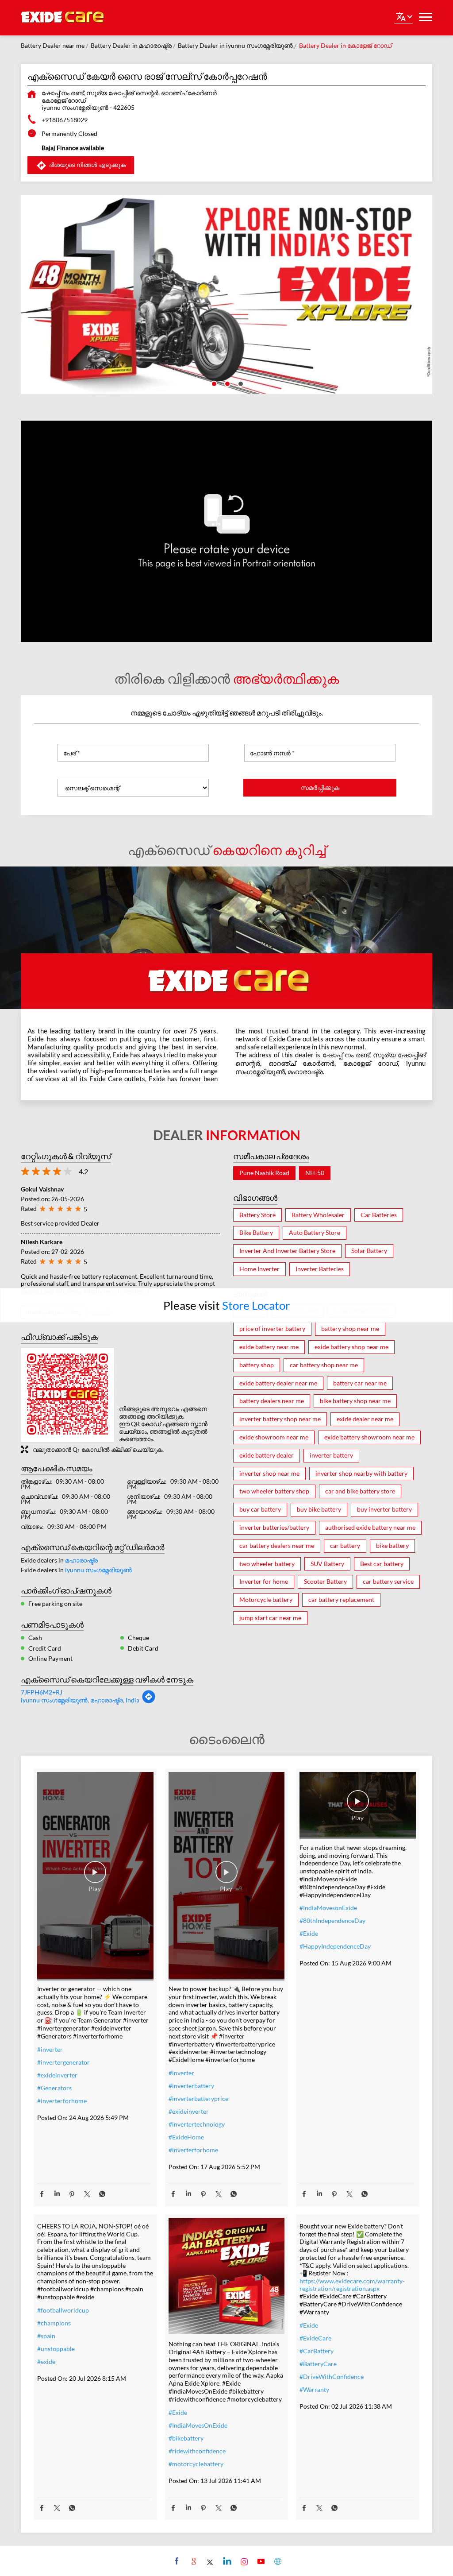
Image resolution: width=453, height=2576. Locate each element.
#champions (54, 2323)
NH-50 (315, 1173)
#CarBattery (317, 2351)
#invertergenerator (63, 2062)
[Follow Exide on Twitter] (209, 2561)
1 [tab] (213, 383)
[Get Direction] (149, 1701)
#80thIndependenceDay (332, 1920)
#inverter (50, 2049)
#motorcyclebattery (196, 2464)
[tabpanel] (226, 294)
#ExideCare (315, 2338)
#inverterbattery (191, 2086)
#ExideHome (186, 2137)
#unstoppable (56, 2349)
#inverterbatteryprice (198, 2098)
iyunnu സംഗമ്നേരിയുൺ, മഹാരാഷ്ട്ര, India (80, 1700)
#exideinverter (57, 2075)
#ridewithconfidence (197, 2451)
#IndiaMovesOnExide (198, 2425)
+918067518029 (65, 120)
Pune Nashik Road (264, 1173)
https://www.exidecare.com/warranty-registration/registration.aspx (352, 2285)
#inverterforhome (62, 2101)
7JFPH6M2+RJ (42, 1692)
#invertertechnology (197, 2124)
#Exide (309, 1933)
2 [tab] (226, 383)
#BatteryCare (318, 2364)
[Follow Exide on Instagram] (243, 2561)
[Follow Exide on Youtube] (260, 2561)
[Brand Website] (277, 2561)
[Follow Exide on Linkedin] (226, 2561)
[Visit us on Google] (193, 2561)
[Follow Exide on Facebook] (176, 2561)
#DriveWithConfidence (332, 2377)
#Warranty (314, 2389)
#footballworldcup (63, 2310)
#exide (46, 2361)
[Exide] (63, 18)
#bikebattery (186, 2438)
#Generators (54, 2088)
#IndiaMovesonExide (328, 1908)
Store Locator (256, 1305)
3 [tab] (240, 383)
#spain (46, 2336)
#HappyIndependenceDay (335, 1946)
